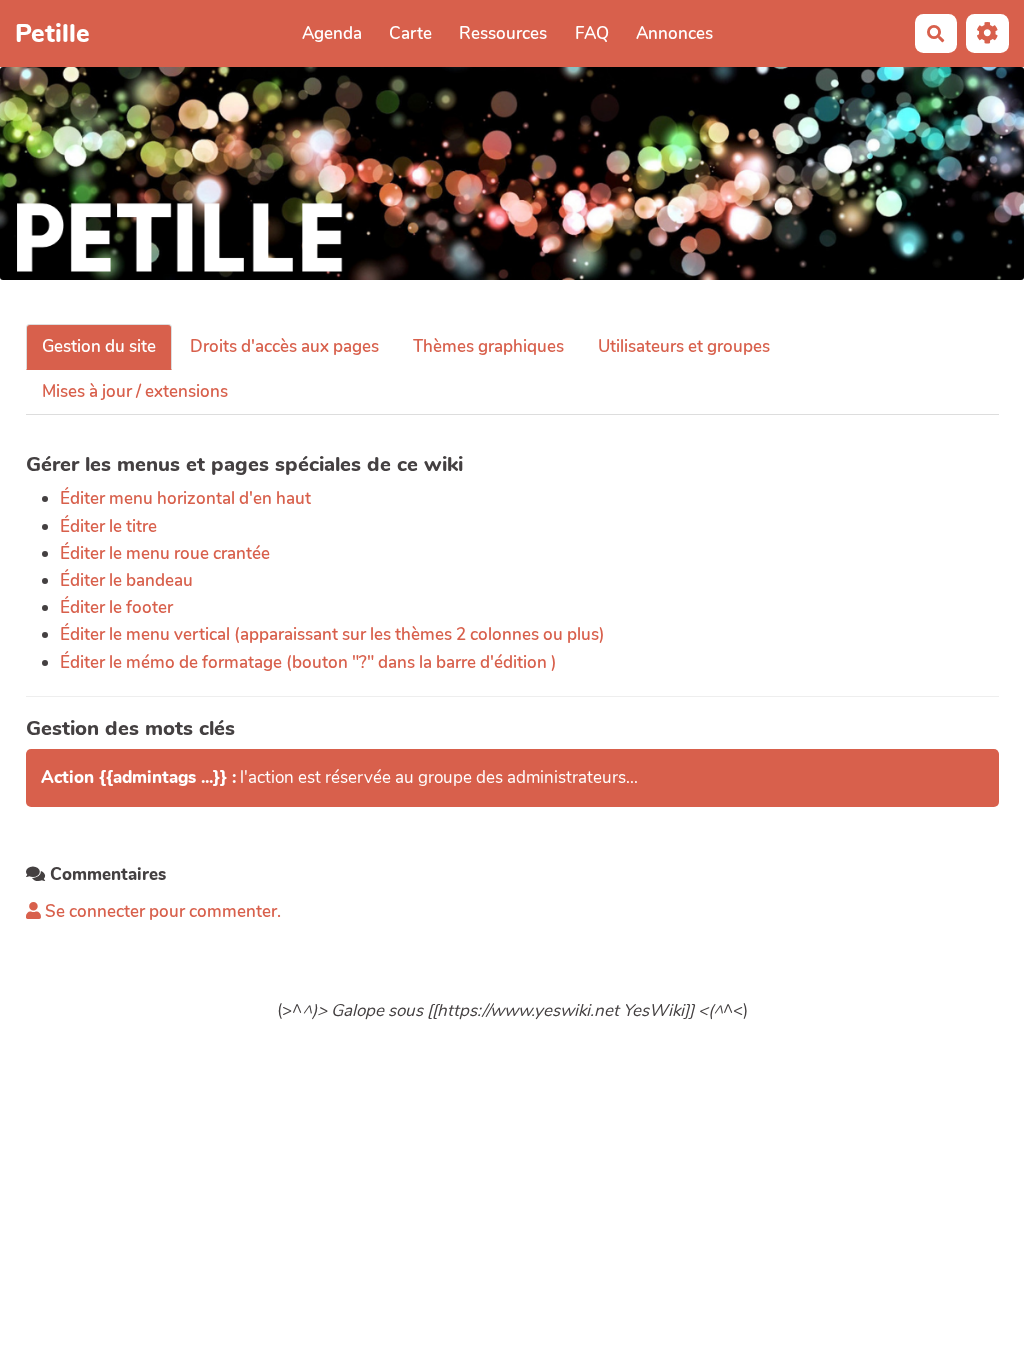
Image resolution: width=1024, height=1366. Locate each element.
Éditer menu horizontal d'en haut (185, 498)
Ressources (503, 33)
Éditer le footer (116, 607)
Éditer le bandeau (126, 580)
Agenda (332, 33)
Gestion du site (99, 346)
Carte (410, 33)
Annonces (674, 33)
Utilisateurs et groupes (684, 346)
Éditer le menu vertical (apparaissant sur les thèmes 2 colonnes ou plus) (332, 634)
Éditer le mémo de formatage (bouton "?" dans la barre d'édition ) (308, 662)
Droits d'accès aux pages (284, 346)
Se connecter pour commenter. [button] (161, 911)
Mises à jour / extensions (135, 391)
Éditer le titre (108, 526)
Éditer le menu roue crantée (165, 553)
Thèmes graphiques (488, 346)
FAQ (592, 33)
